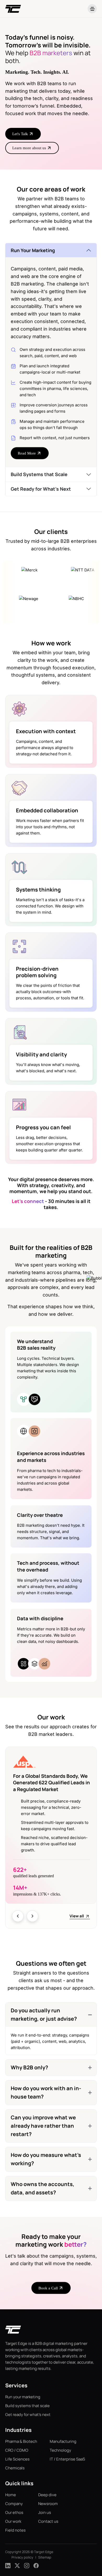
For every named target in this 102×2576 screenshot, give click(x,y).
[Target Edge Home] (13, 2332)
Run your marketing (23, 2397)
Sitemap (45, 2557)
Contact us (48, 2521)
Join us (45, 2512)
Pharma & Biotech (21, 2441)
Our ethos (14, 2512)
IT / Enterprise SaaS (67, 2459)
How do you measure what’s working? (46, 2159)
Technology (60, 2450)
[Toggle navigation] (92, 9)
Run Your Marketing (33, 250)
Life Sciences (17, 2459)
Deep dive (47, 2495)
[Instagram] (27, 2565)
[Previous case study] (18, 1916)
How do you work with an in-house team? (46, 2093)
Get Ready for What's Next (41, 489)
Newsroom (48, 2503)
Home (11, 2495)
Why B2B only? (29, 2068)
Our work (13, 2521)
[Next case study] (32, 1916)
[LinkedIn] (8, 2565)
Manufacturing (63, 2441)
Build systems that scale (27, 2406)
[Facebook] (36, 2565)
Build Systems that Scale (39, 474)
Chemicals (15, 2468)
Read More (27, 453)
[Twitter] (17, 2565)
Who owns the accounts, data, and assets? (42, 2189)
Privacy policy (22, 2557)
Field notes (15, 2530)
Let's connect (28, 1201)
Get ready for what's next (28, 2414)
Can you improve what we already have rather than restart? (43, 2126)
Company (14, 2503)
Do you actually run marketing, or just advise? (44, 2015)
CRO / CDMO (17, 2450)
